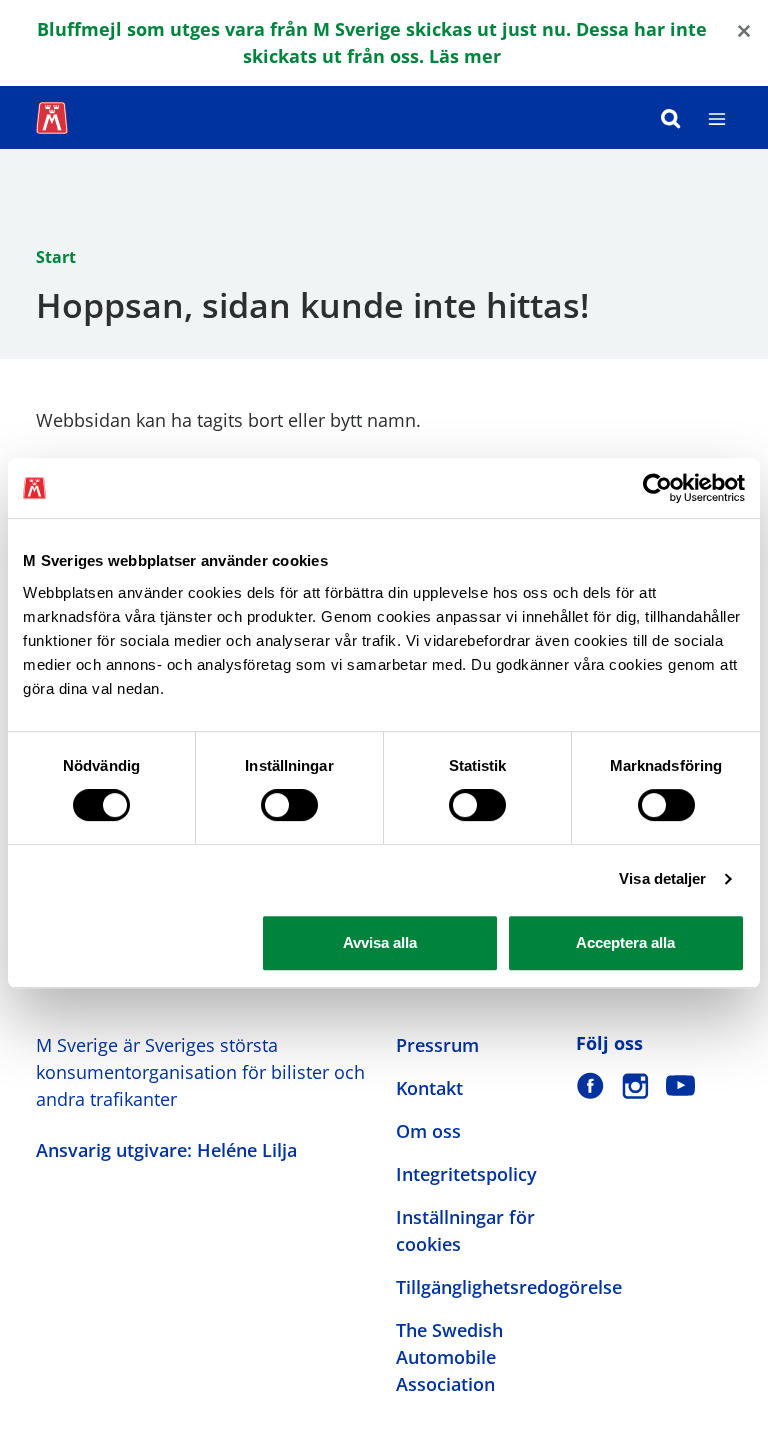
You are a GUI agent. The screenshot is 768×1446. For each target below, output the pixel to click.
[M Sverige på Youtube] (680, 1085)
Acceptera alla (625, 942)
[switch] (289, 805)
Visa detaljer (662, 878)
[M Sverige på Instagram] (635, 1085)
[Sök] (671, 117)
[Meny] (717, 117)
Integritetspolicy (466, 1174)
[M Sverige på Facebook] (590, 1085)
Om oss (428, 1131)
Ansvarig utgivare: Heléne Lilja (166, 1150)
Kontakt (429, 1088)
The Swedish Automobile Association (449, 1357)
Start (56, 257)
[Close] (744, 29)
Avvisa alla (380, 942)
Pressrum (437, 1045)
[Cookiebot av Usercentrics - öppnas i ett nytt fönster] (657, 488)
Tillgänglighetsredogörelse (509, 1287)
